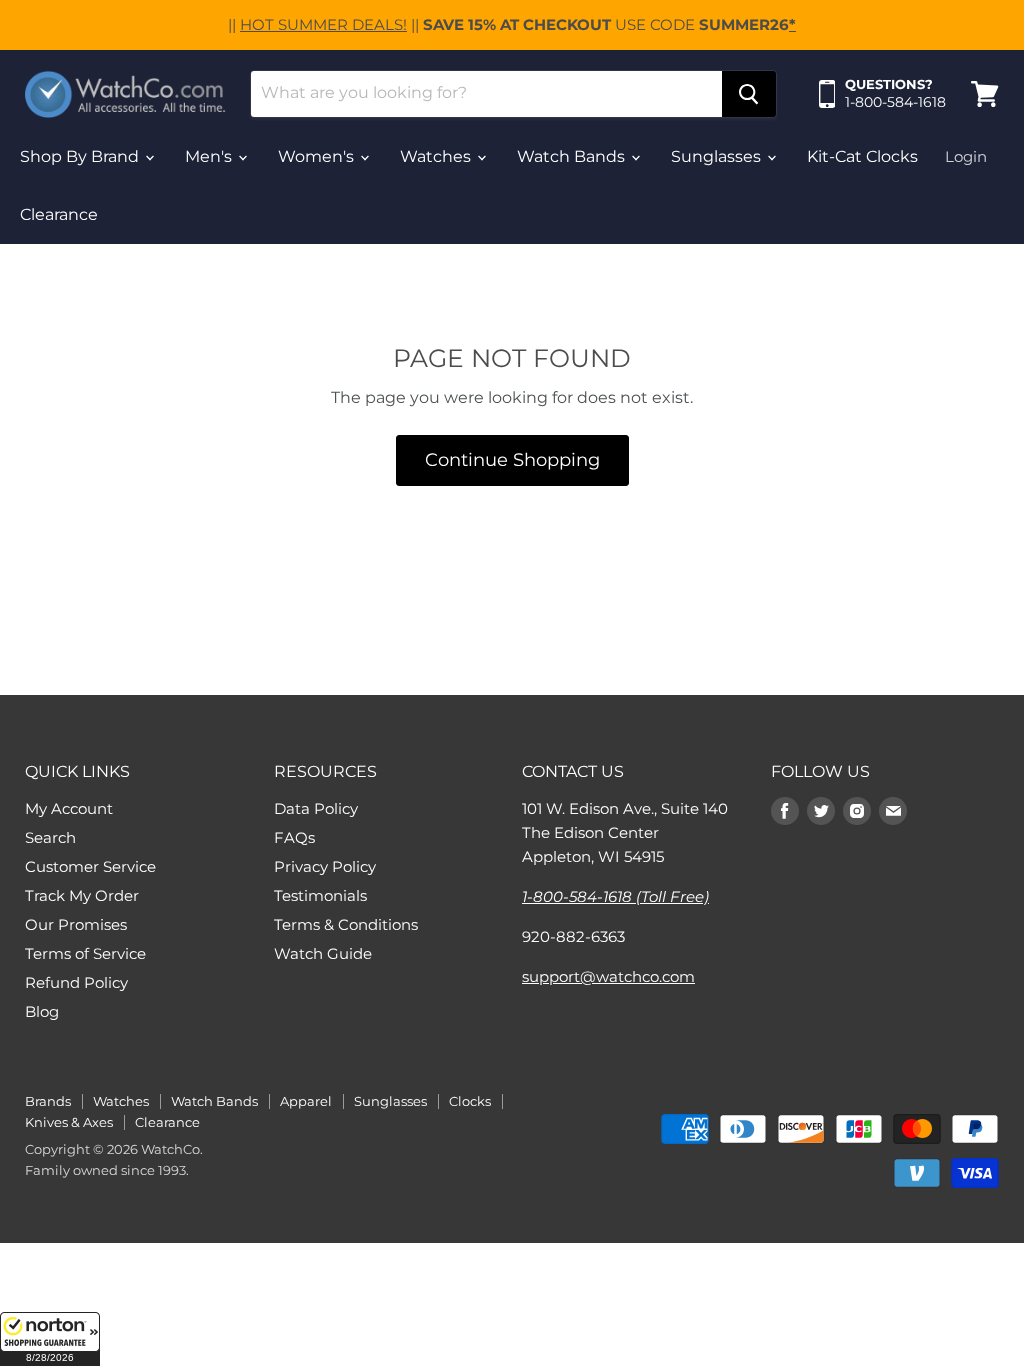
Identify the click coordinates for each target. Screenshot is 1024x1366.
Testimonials (320, 895)
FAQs (294, 837)
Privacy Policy (325, 866)
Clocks (470, 1101)
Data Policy (316, 808)
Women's (318, 156)
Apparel (306, 1101)
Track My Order (82, 895)
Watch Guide (323, 953)
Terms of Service (85, 953)
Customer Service (90, 866)
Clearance (59, 214)
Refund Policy (76, 982)
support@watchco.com (608, 976)
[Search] (749, 94)
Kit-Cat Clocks (862, 156)
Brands (48, 1101)
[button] (50, 1339)
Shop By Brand (81, 156)
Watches (437, 156)
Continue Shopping (512, 460)
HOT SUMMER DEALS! (323, 24)
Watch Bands (573, 156)
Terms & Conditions (346, 924)
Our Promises (76, 924)
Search (50, 837)
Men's (210, 156)
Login (966, 156)
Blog (42, 1011)
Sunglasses (718, 156)
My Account (69, 808)
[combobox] (486, 94)
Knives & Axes (69, 1122)
